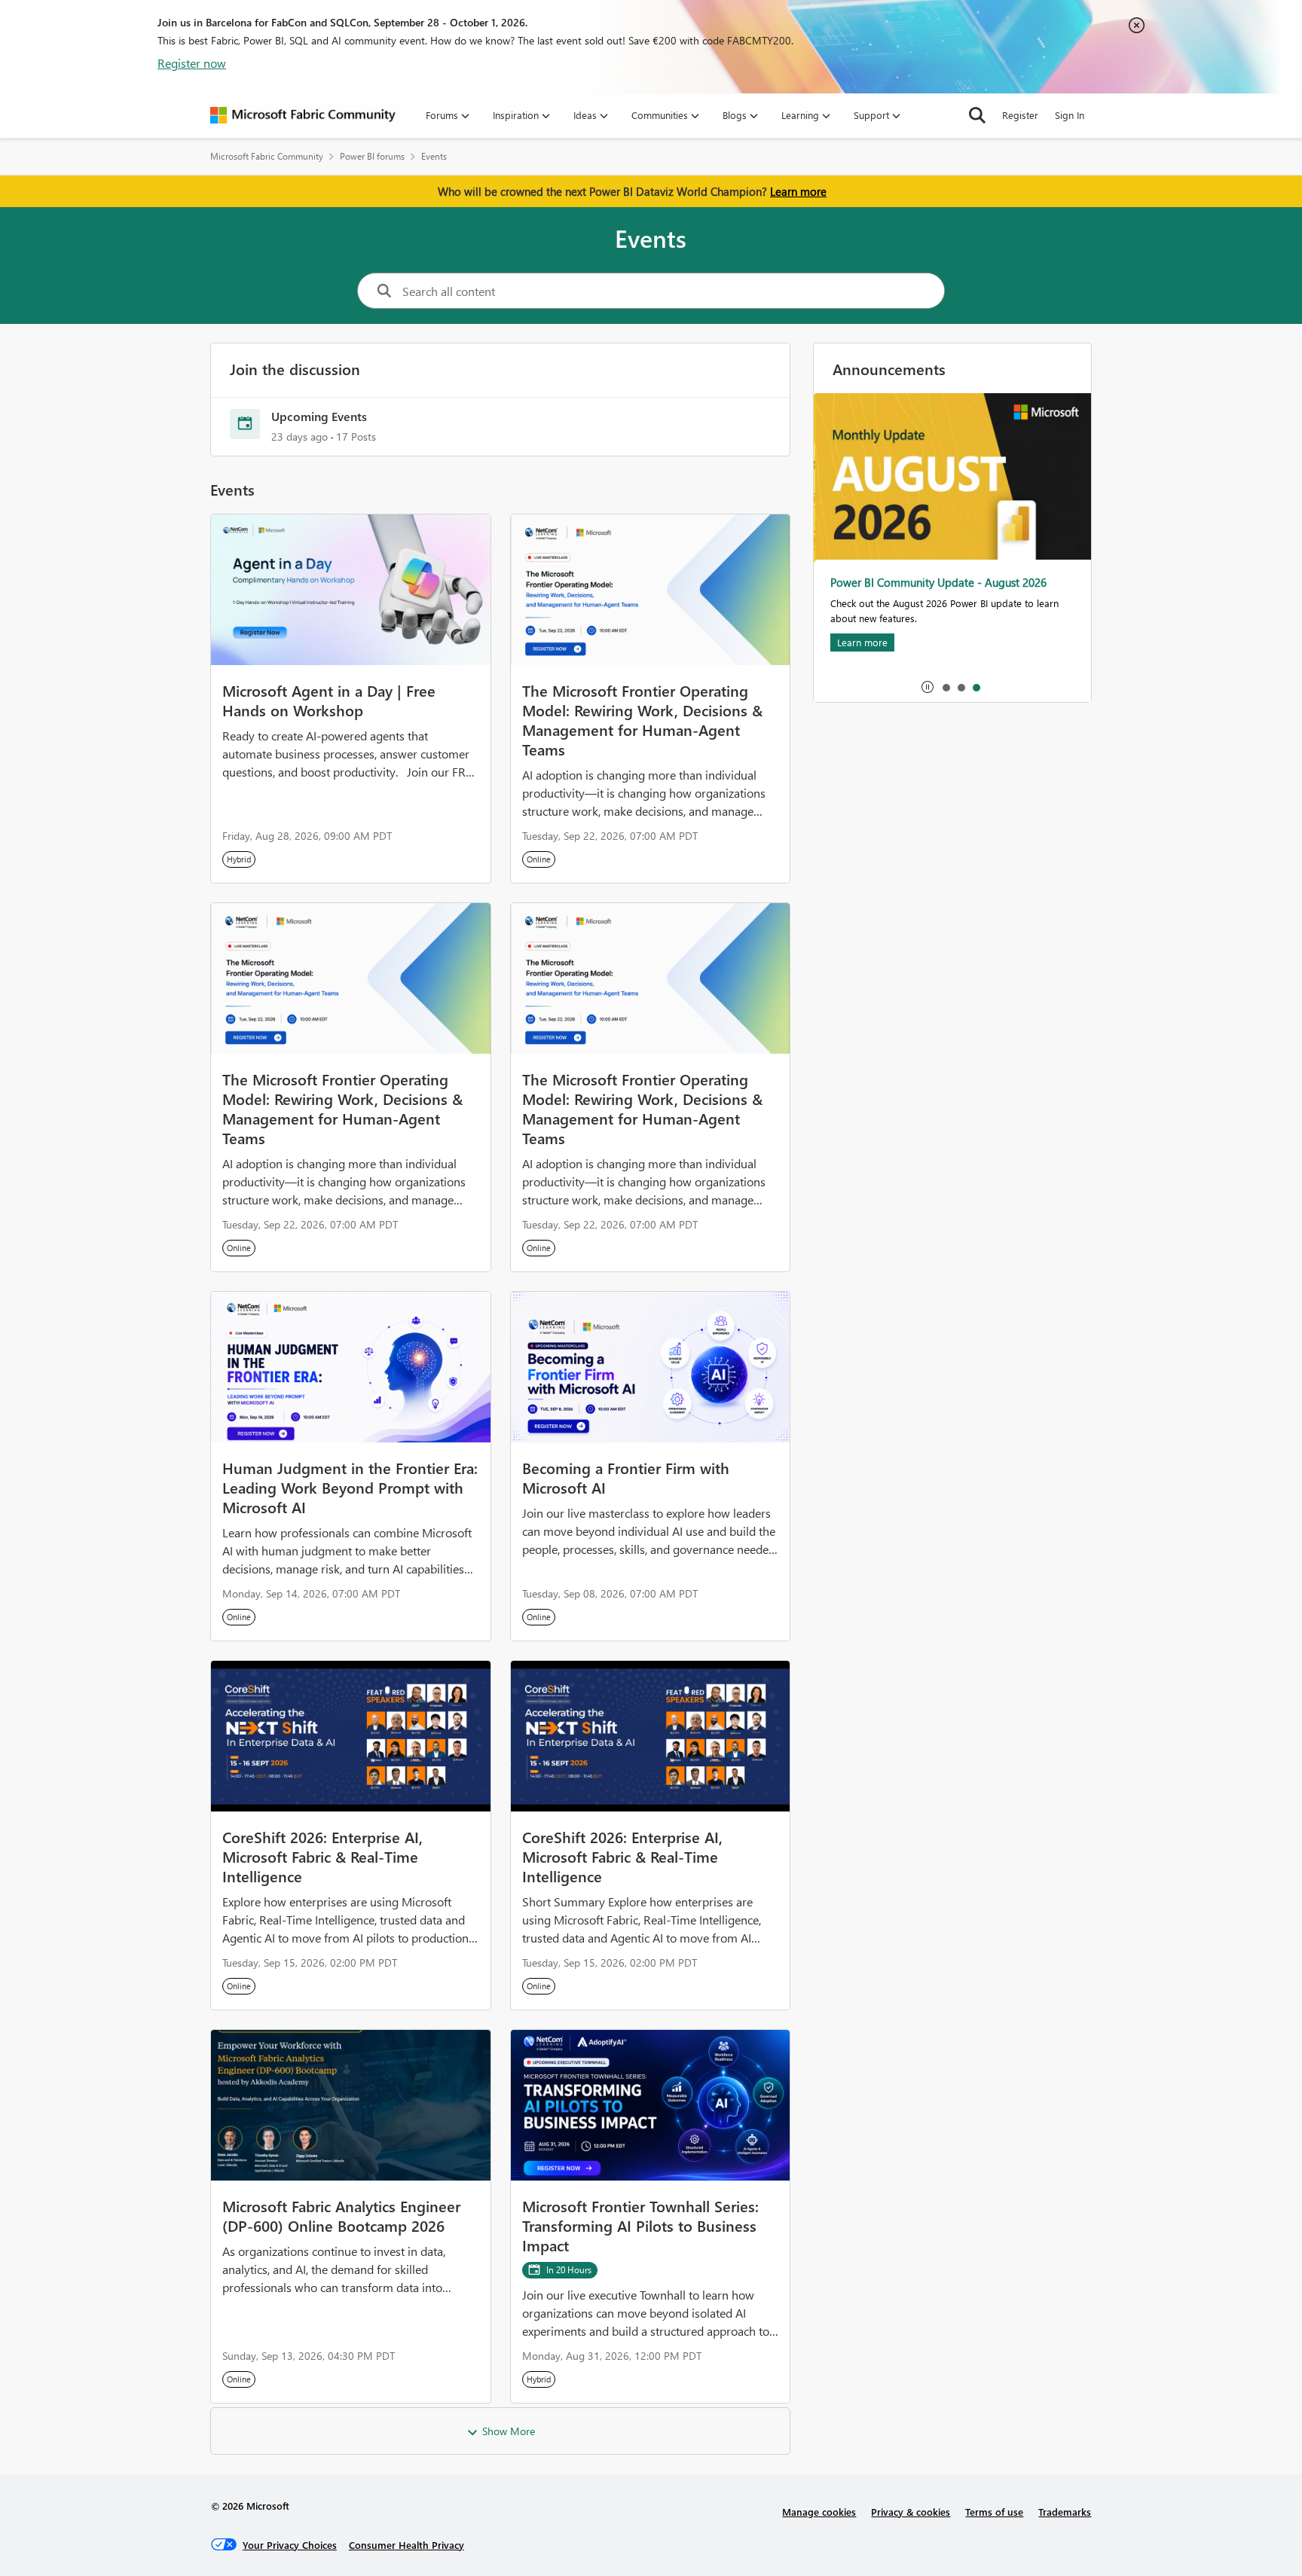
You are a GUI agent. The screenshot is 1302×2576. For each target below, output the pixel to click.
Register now (192, 63)
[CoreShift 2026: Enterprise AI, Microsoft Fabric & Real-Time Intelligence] (351, 1736)
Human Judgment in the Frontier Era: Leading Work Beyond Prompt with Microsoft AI (350, 1487)
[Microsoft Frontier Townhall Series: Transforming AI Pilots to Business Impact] (651, 2105)
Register (1020, 115)
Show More (509, 2431)
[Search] (977, 115)
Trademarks (1065, 2512)
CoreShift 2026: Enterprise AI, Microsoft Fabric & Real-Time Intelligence (322, 1856)
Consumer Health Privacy (406, 2545)
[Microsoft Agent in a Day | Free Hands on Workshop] (351, 590)
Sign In (1070, 115)
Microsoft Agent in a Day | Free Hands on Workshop (329, 700)
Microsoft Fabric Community (267, 156)
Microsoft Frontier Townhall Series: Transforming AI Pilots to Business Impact (640, 2225)
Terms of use (994, 2512)
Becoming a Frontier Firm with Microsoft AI (626, 1477)
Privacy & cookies (911, 2512)
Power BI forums (372, 156)
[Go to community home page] (303, 115)
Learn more (798, 191)
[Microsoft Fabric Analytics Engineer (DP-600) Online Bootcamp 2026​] (351, 2105)
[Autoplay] (928, 687)
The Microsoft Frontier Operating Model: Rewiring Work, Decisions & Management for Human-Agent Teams (642, 719)
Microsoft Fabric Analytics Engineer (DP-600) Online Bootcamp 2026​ (341, 2215)
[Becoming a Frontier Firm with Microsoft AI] (651, 1367)
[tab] (946, 687)
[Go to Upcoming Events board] (245, 424)
